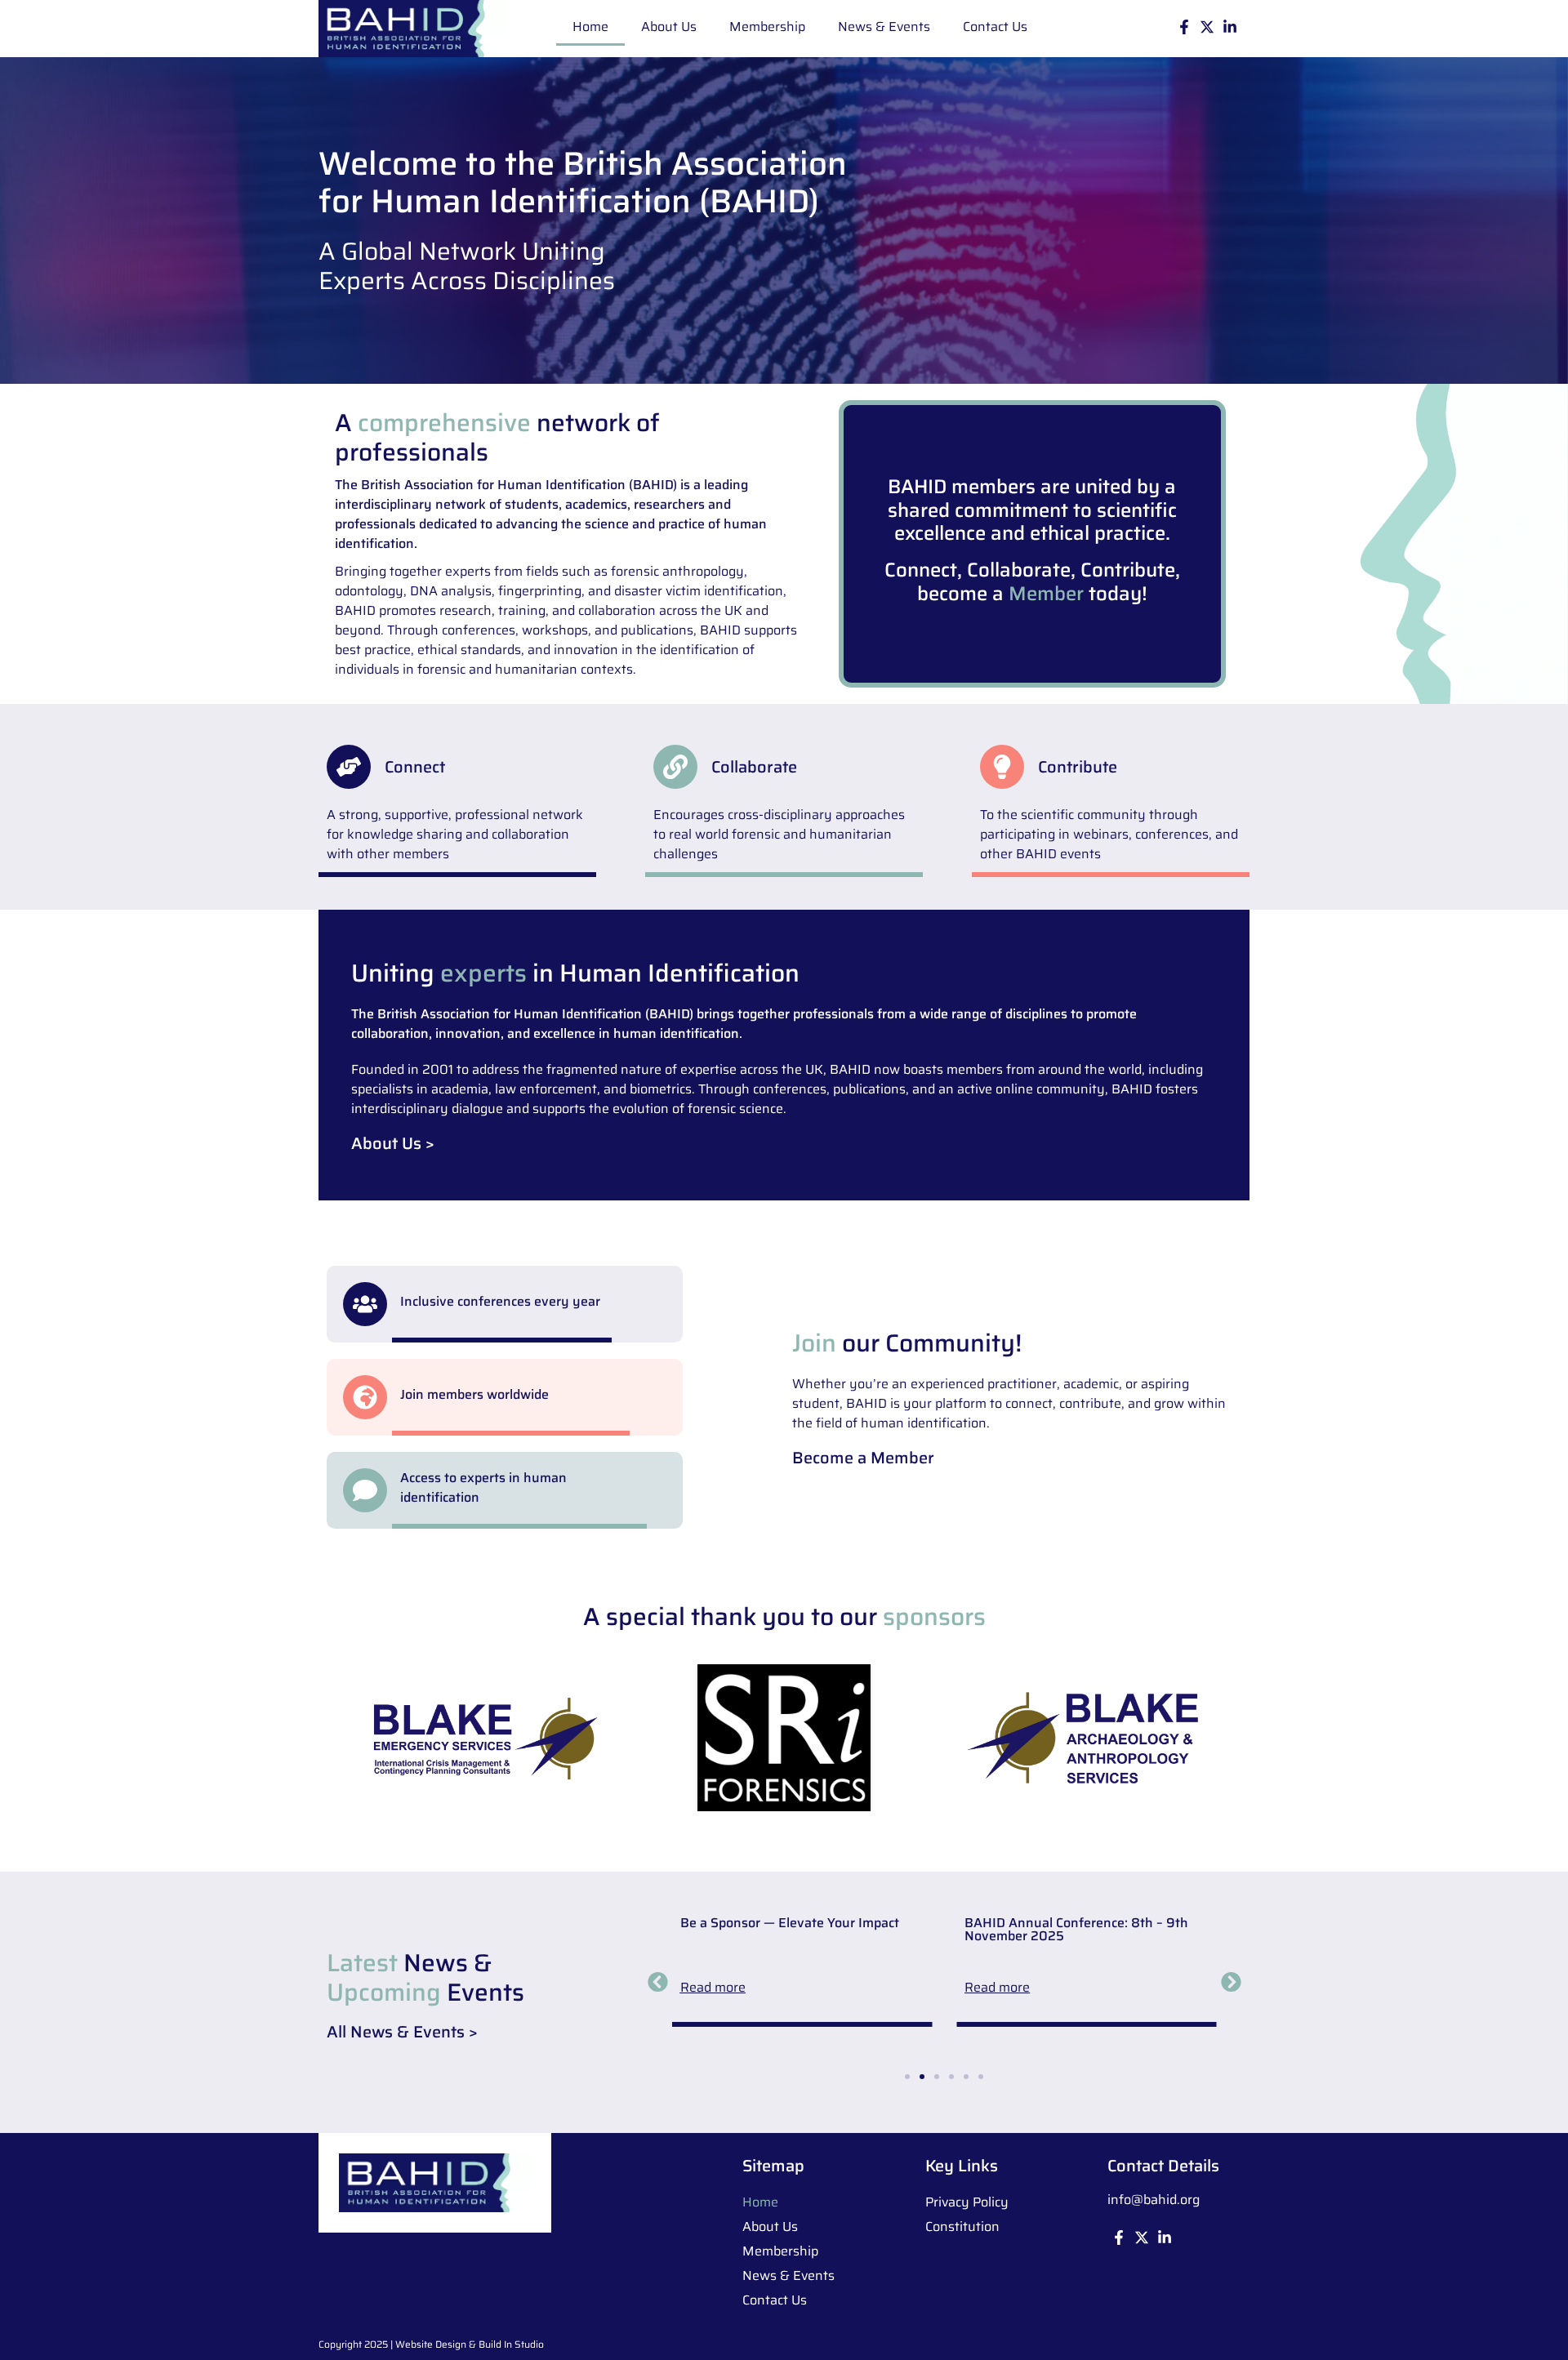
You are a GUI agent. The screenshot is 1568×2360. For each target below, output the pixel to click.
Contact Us (995, 27)
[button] (349, 767)
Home (590, 27)
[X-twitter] (1207, 27)
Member (1046, 594)
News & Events (884, 27)
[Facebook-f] (1184, 27)
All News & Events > (402, 2032)
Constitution (962, 2226)
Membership (767, 27)
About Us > (393, 1143)
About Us (669, 27)
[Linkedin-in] (1230, 27)
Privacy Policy (967, 2202)
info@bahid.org (1154, 2200)
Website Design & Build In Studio (470, 2344)
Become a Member (863, 1458)
